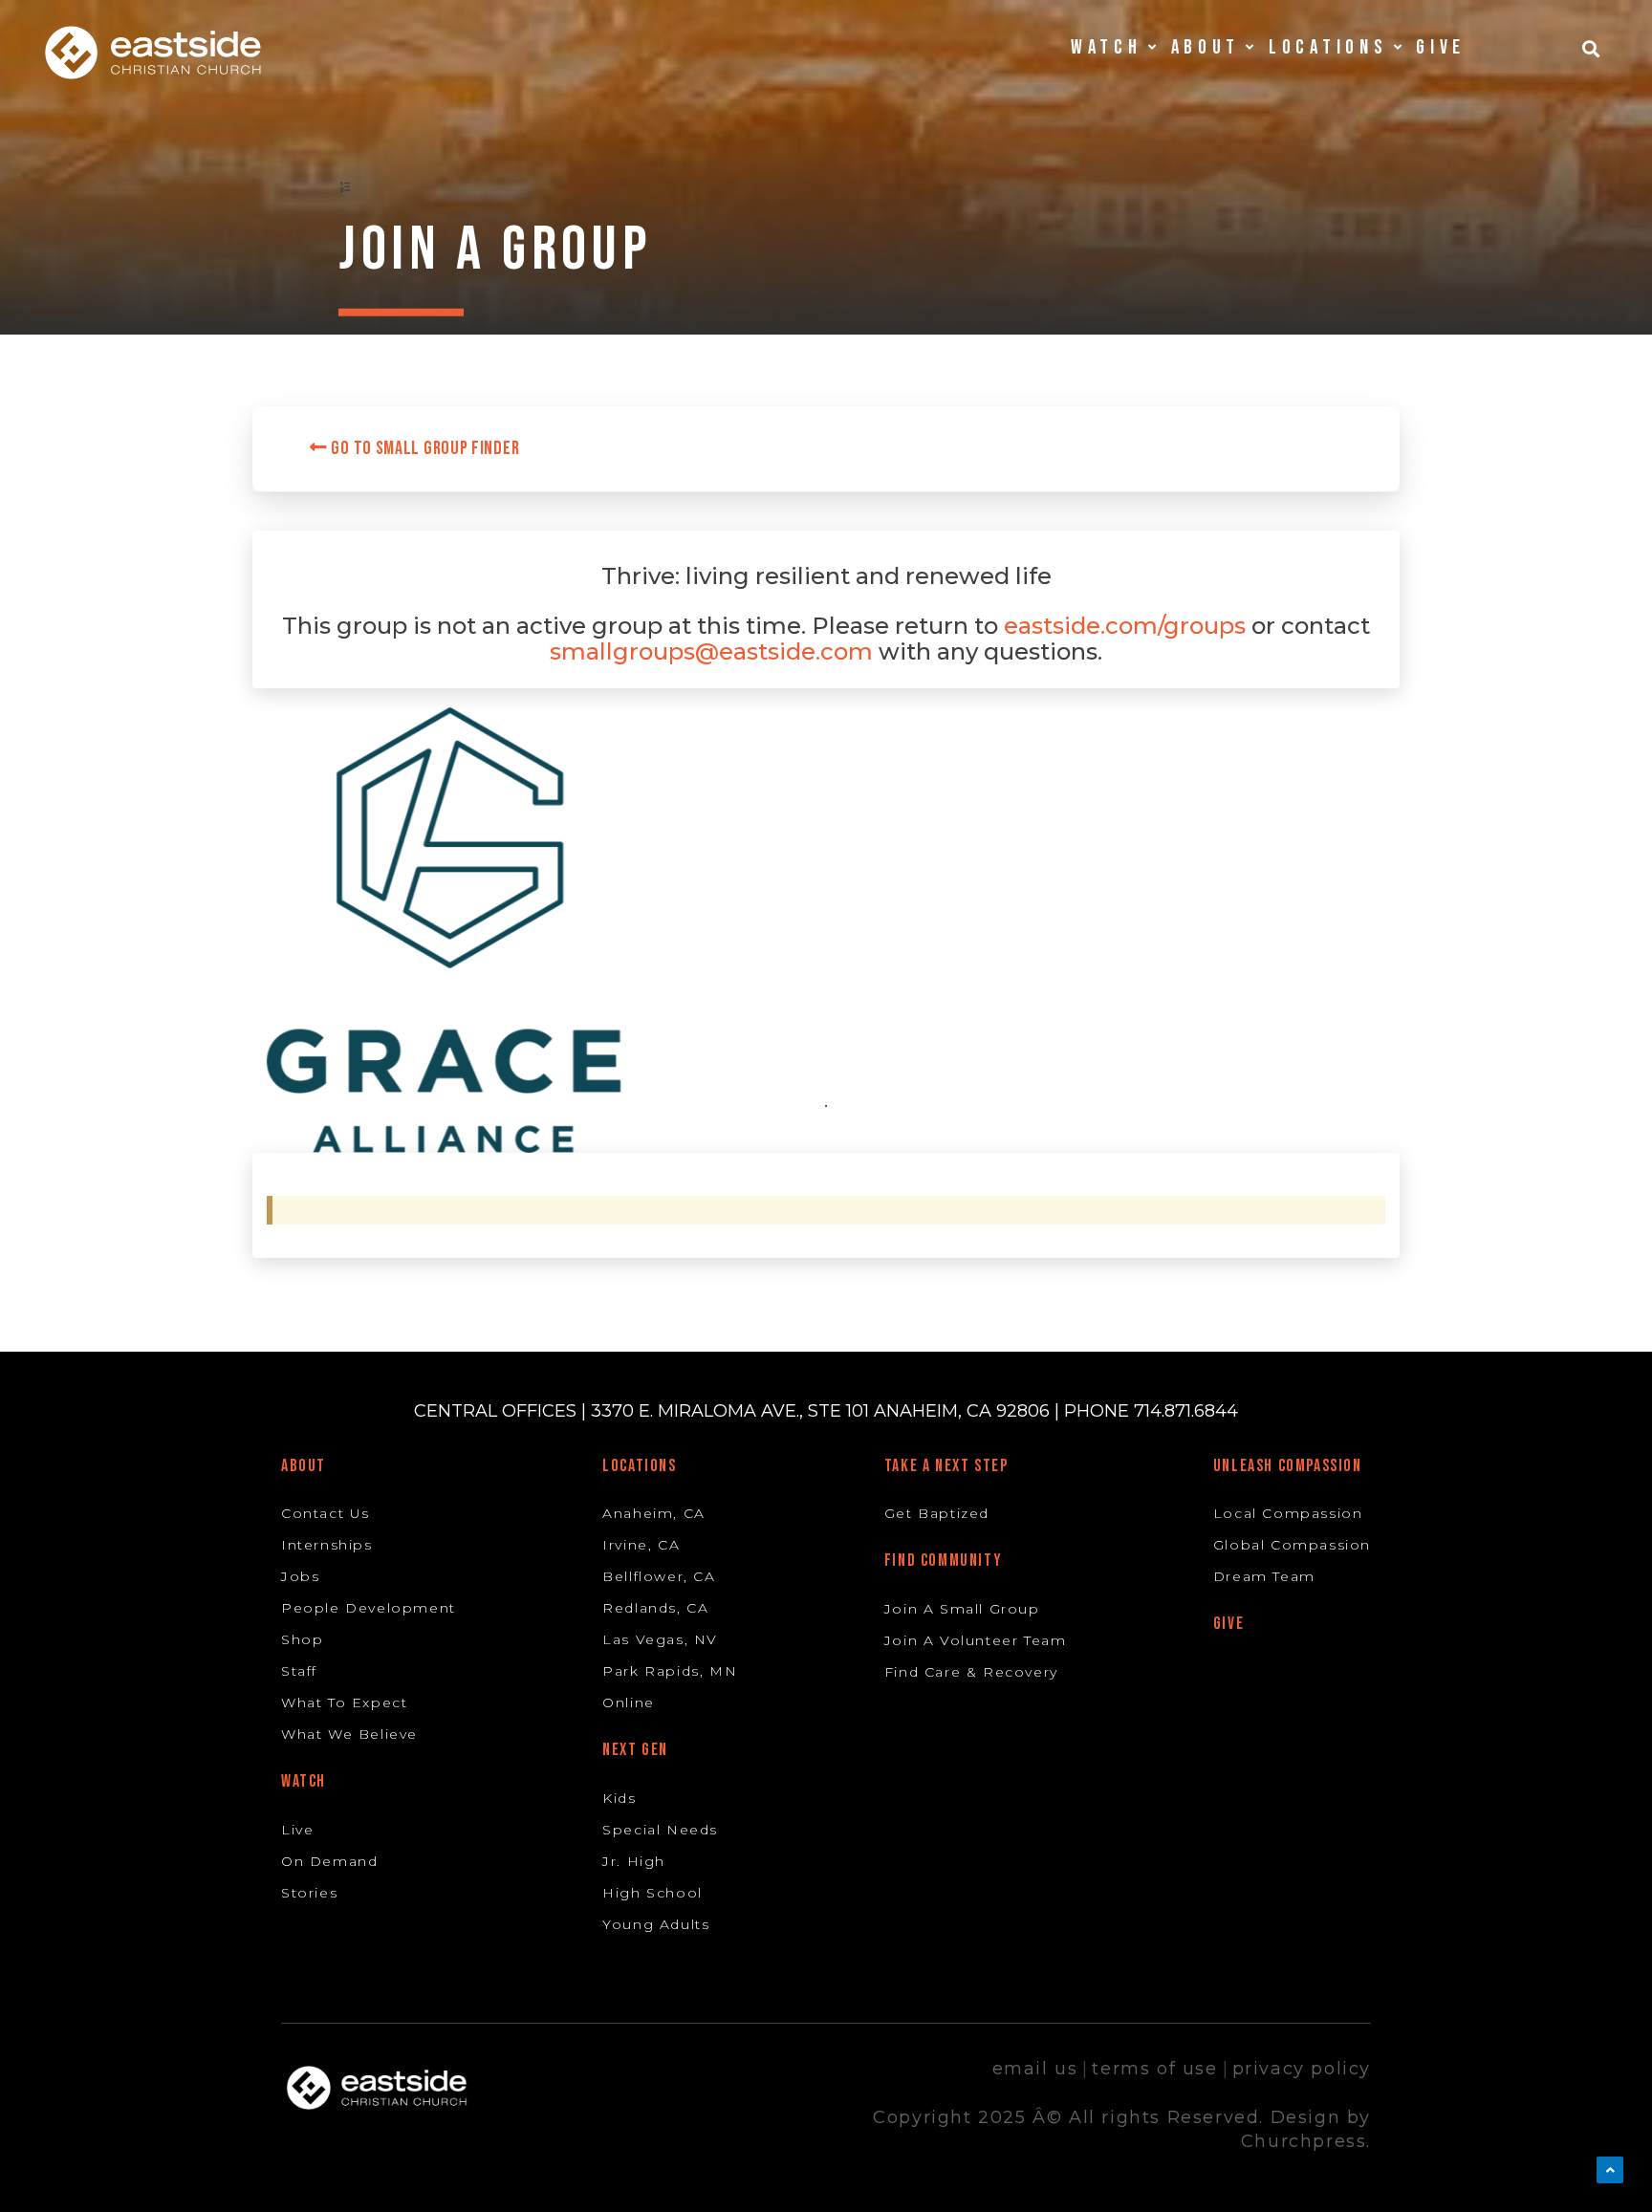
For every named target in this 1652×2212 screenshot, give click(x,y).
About (304, 1466)
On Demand (329, 1861)
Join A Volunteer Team (976, 1640)
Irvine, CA (641, 1545)
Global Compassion (1292, 1545)
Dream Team (1264, 1576)
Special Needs (660, 1830)
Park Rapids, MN (670, 1671)
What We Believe (349, 1734)
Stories (309, 1893)
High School (652, 1893)
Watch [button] (1107, 47)
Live (297, 1830)
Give (1441, 47)
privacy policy (1302, 2069)
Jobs (300, 1576)
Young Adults (656, 1924)
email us (1035, 2069)
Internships (327, 1545)
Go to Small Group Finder (424, 448)
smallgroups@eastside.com (711, 651)
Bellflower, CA (659, 1576)
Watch (304, 1781)
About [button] (1206, 47)
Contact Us (326, 1513)
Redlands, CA (655, 1608)
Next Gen (635, 1750)
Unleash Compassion (1288, 1466)
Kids (619, 1798)
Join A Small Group (962, 1609)
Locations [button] (1328, 47)
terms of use (1154, 2069)
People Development (369, 1608)
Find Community (943, 1561)
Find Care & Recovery (971, 1672)
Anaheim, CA (654, 1513)
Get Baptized (937, 1513)
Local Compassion (1288, 1513)
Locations (639, 1466)
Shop (302, 1639)
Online (629, 1702)
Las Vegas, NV (660, 1639)
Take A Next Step (946, 1466)
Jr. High (634, 1861)
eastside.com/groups (1125, 626)
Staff (299, 1671)
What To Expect (344, 1702)
